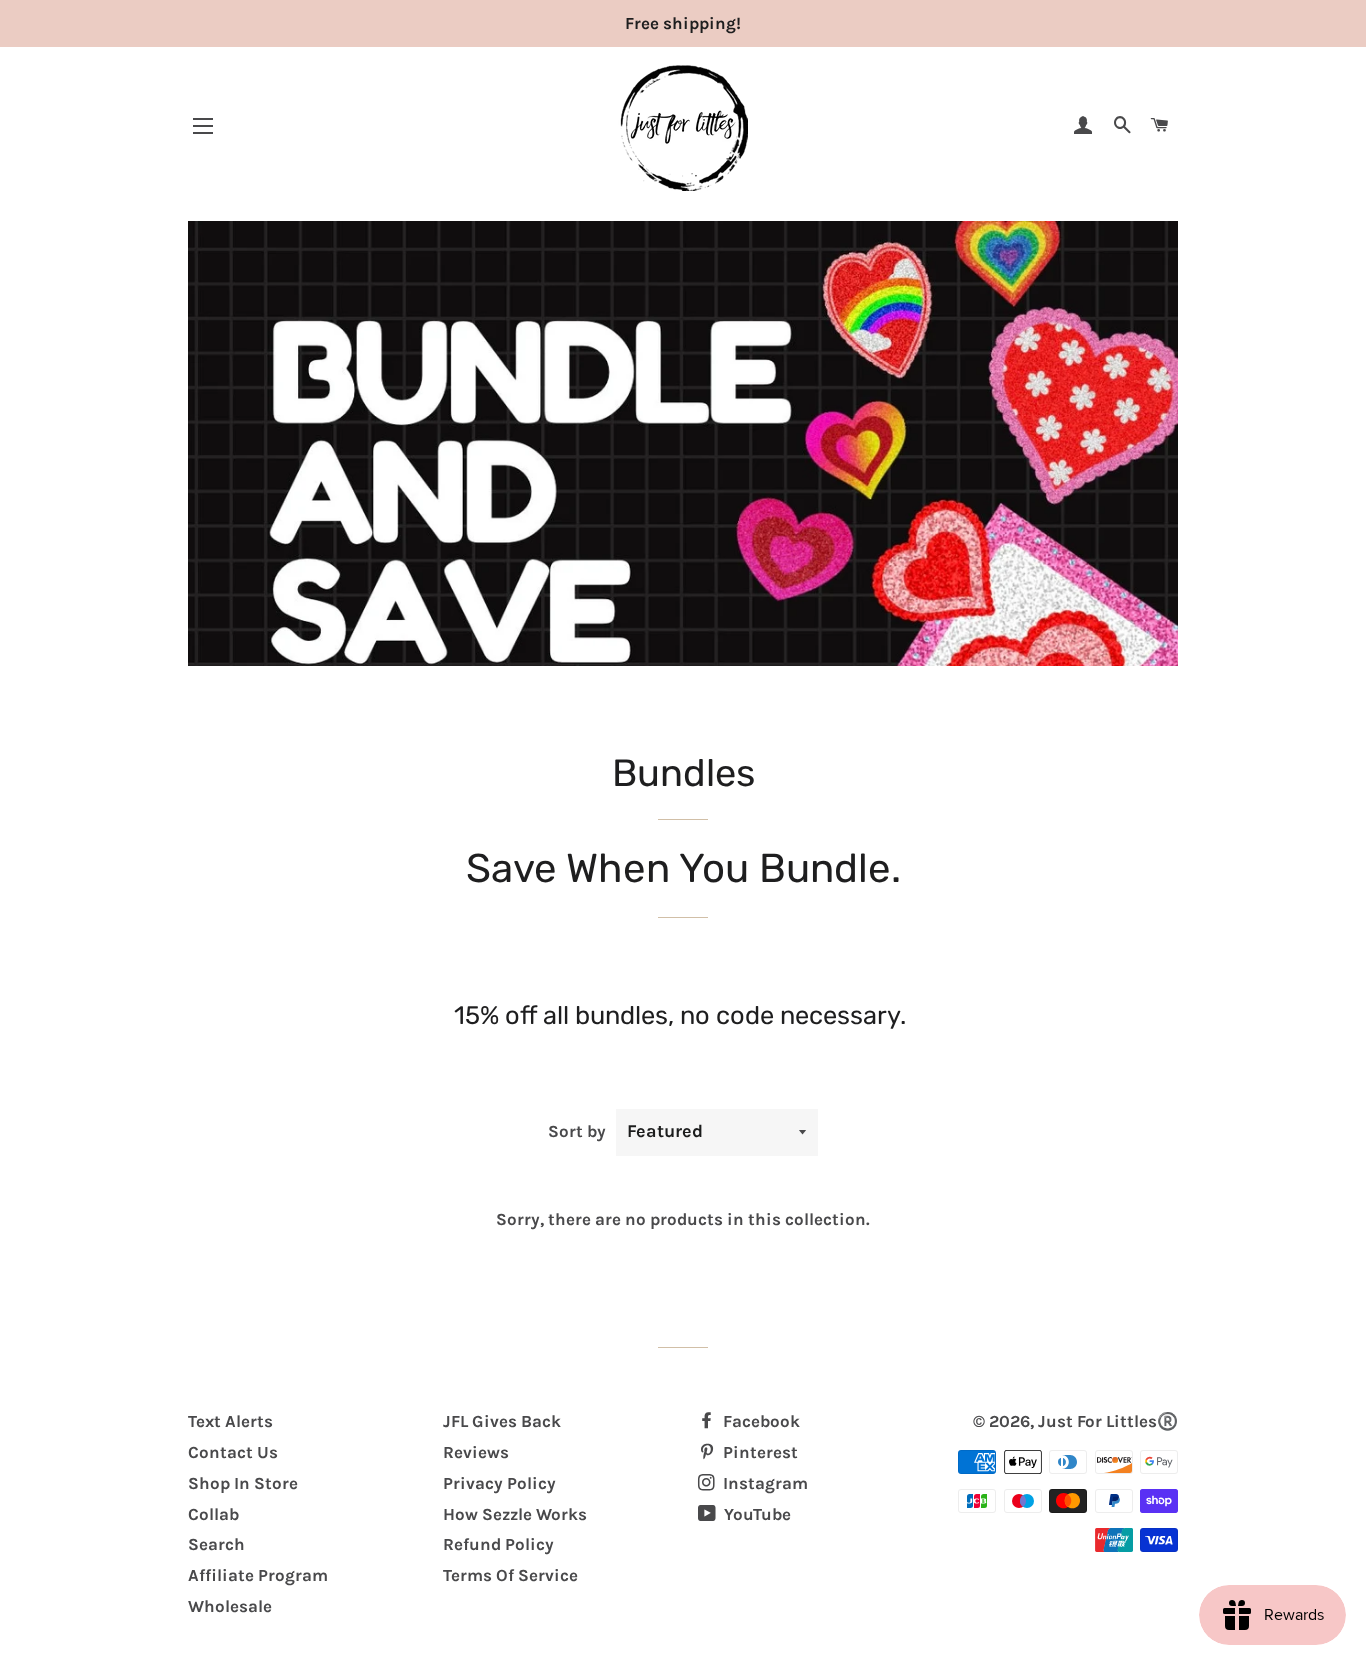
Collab (213, 1514)
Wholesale (230, 1606)
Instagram (763, 1483)
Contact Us (233, 1452)
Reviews (476, 1452)
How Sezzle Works (515, 1514)
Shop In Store (243, 1483)
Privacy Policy (499, 1483)
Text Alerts (230, 1421)
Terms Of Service (510, 1575)
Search (216, 1544)
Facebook (759, 1421)
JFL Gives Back (502, 1421)
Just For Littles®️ (1108, 1421)
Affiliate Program (258, 1575)
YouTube (755, 1514)
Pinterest (758, 1452)
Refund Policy (498, 1544)
